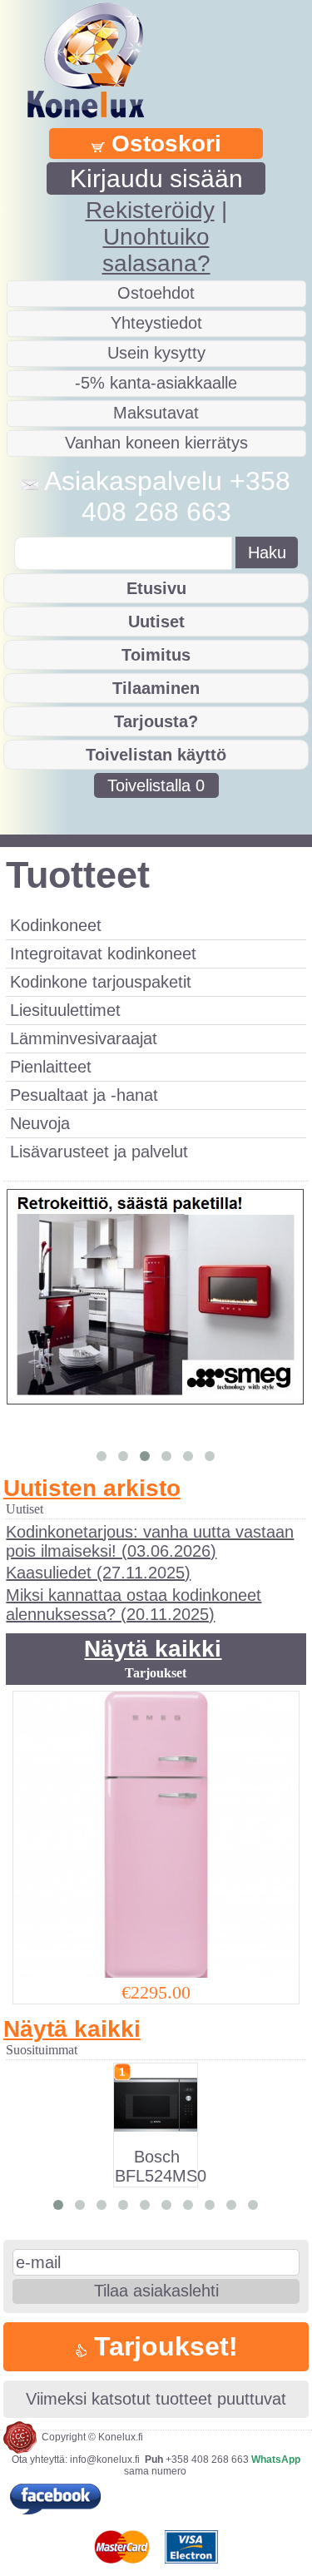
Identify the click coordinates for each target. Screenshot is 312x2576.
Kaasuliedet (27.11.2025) (98, 1573)
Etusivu (156, 588)
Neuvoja (40, 1123)
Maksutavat (156, 413)
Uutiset (156, 622)
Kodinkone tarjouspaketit (101, 982)
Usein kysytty (156, 353)
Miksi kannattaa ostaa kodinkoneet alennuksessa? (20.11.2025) (134, 1605)
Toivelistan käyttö (156, 755)
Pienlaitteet (51, 1067)
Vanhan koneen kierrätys (156, 443)
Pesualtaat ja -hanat (84, 1095)
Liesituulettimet (65, 1010)
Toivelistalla (156, 785)
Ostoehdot (156, 293)
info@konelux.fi (105, 2460)
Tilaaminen (156, 688)
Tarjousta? (156, 721)
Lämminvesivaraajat (84, 1038)
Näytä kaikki (153, 1649)
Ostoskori (163, 144)
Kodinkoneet (56, 925)
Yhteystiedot (156, 323)
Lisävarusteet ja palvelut (99, 1152)
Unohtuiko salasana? (156, 250)
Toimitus (156, 655)
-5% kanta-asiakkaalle (156, 383)
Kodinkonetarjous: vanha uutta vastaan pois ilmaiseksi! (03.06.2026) (150, 1541)
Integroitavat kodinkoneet (103, 954)
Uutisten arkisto (92, 1488)
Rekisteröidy (150, 210)
